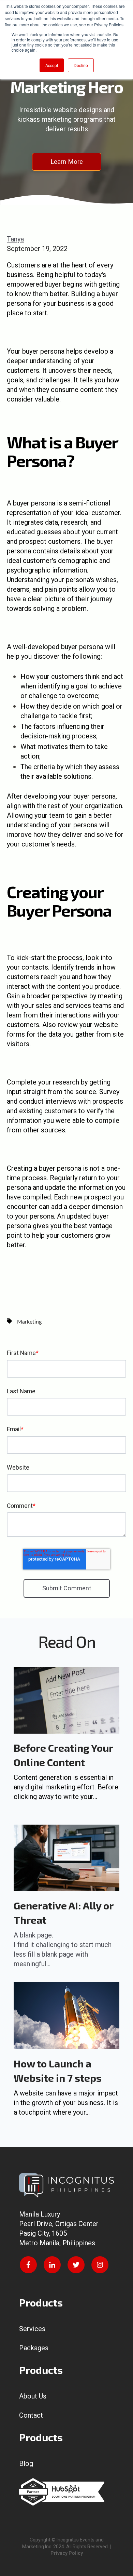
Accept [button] (52, 65)
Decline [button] (81, 65)
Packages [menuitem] (34, 2348)
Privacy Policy (67, 2553)
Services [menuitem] (32, 2329)
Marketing (29, 1322)
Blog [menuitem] (26, 2463)
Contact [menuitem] (31, 2415)
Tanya (15, 239)
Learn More (67, 162)
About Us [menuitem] (33, 2396)
